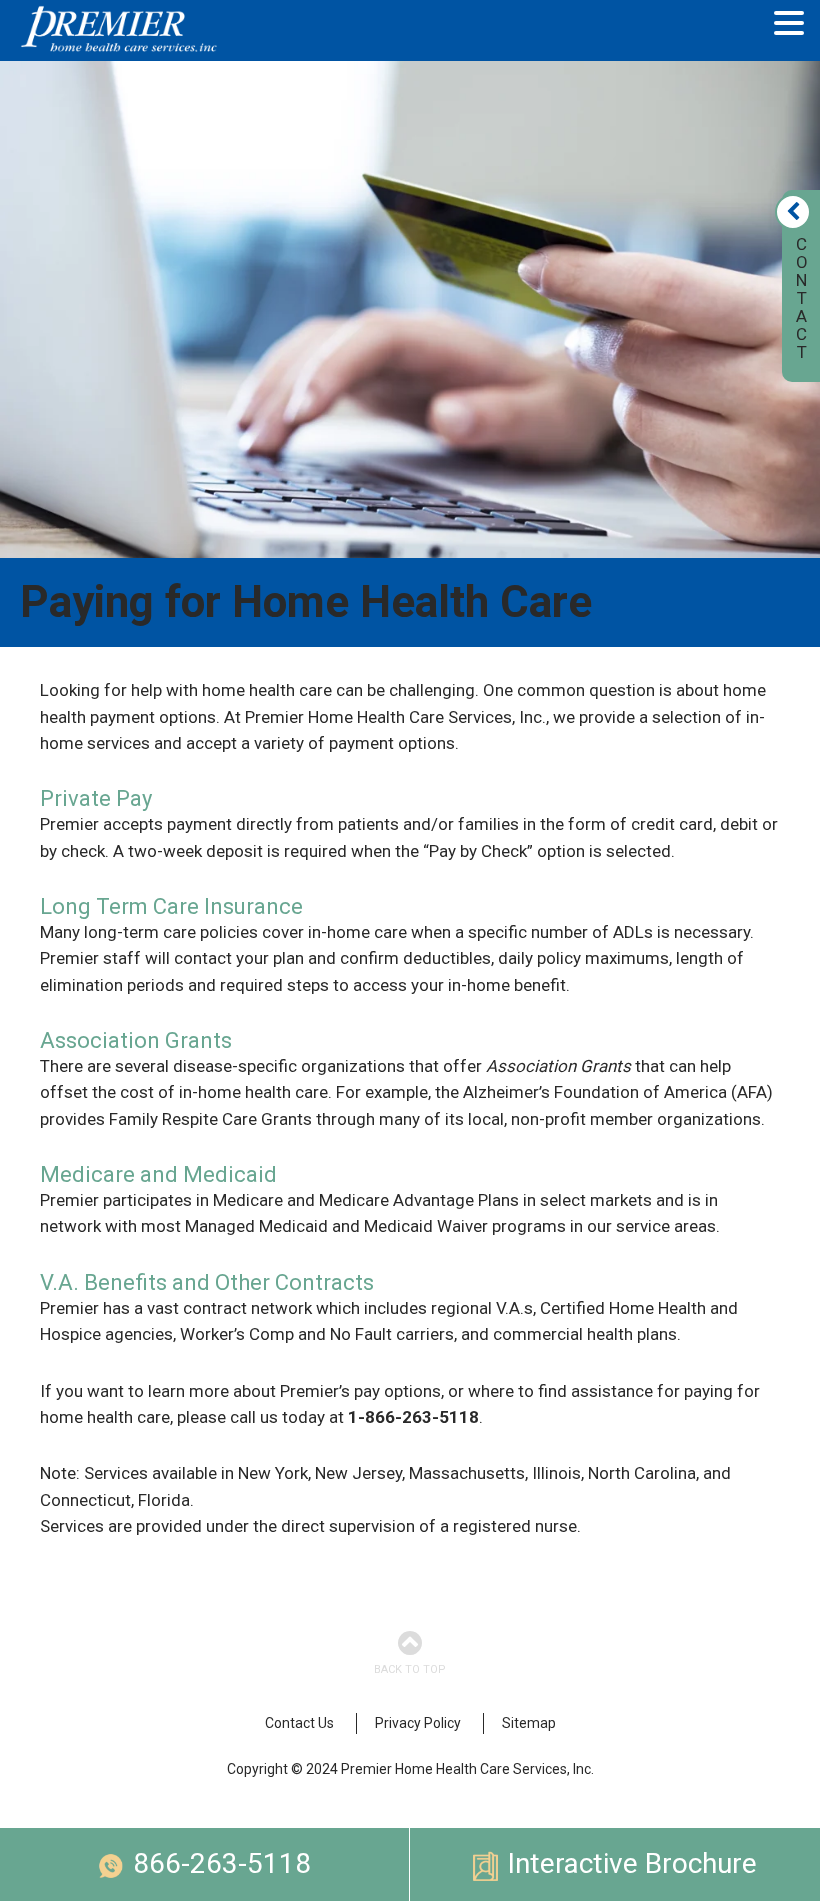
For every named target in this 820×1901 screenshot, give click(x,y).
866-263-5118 (222, 1863)
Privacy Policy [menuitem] (418, 1723)
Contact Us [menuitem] (299, 1723)
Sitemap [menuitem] (529, 1723)
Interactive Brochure (632, 1863)
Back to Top (410, 1669)
